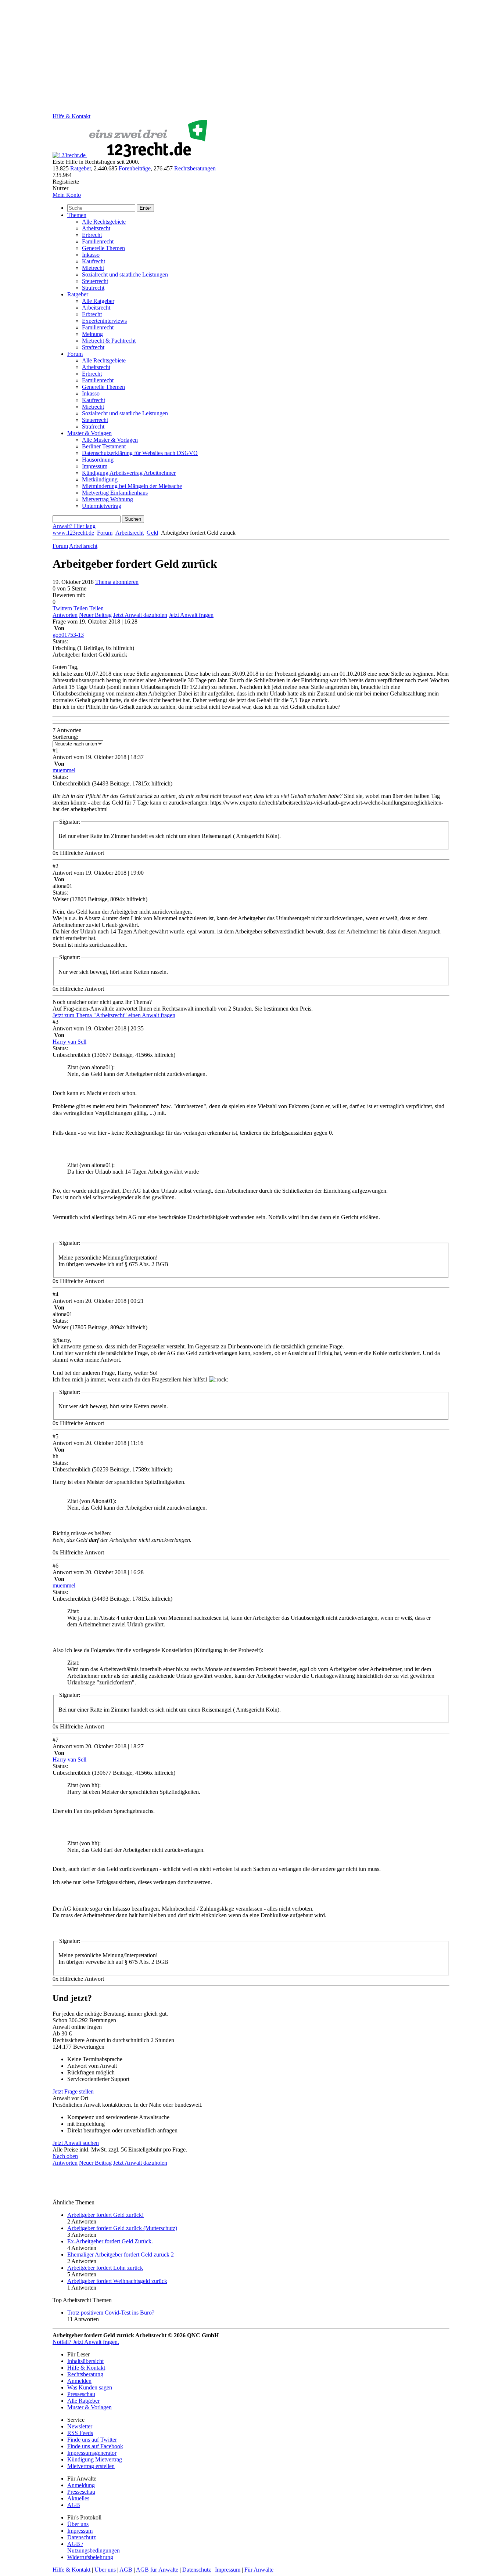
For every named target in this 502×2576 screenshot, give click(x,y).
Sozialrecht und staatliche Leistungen (125, 274)
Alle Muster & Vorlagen (110, 440)
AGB (74, 2505)
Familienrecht (98, 241)
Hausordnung (98, 460)
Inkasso (91, 255)
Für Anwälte (259, 2570)
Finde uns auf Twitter (92, 2440)
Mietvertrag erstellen (91, 2466)
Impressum (95, 466)
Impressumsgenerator (92, 2453)
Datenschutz (82, 2537)
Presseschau (81, 2394)
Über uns (78, 2524)
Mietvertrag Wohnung (107, 499)
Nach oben (65, 2156)
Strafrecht (93, 288)
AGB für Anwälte (157, 2570)
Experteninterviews (104, 321)
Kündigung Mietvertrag (95, 2459)
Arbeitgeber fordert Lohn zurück (105, 2268)
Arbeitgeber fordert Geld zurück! (105, 2215)
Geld (152, 533)
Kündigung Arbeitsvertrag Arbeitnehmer (129, 473)
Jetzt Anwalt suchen (76, 2143)
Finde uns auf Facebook (95, 2446)
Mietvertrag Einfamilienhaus (115, 493)
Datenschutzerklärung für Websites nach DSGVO (140, 453)
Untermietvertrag (102, 506)
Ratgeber (80, 168)
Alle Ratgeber (98, 301)
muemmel (64, 770)
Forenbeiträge (135, 168)
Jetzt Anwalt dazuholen (140, 615)
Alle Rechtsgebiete (104, 222)
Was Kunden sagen (90, 2387)
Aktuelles (78, 2498)
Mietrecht (93, 268)
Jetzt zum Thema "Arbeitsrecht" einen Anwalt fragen (114, 1015)
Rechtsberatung (85, 2374)
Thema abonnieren (117, 582)
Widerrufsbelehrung (90, 2557)
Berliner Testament (104, 446)
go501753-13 (68, 635)
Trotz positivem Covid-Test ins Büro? (111, 2313)
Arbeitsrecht (96, 228)
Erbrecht (92, 235)
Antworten (65, 615)
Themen (77, 215)
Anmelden (79, 2381)
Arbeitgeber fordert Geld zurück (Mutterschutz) (122, 2228)
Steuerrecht (95, 281)
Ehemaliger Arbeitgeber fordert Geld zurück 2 (121, 2255)
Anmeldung (81, 2485)
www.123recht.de (73, 533)
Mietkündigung (100, 479)
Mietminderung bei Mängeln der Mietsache (132, 486)
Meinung (92, 334)
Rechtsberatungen (195, 168)
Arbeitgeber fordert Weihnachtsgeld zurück (117, 2281)
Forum (75, 354)
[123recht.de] (131, 155)
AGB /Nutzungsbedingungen (94, 2547)
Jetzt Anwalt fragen (191, 615)
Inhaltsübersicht (85, 2361)
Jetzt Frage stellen (73, 2091)
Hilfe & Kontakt (71, 116)
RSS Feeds (80, 2433)
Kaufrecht (94, 261)
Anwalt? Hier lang (74, 526)
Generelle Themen (103, 248)
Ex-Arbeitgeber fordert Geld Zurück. (110, 2241)
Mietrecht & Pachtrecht (109, 341)
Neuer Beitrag (95, 615)
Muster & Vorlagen (89, 433)
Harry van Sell (69, 1042)
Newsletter (80, 2426)
